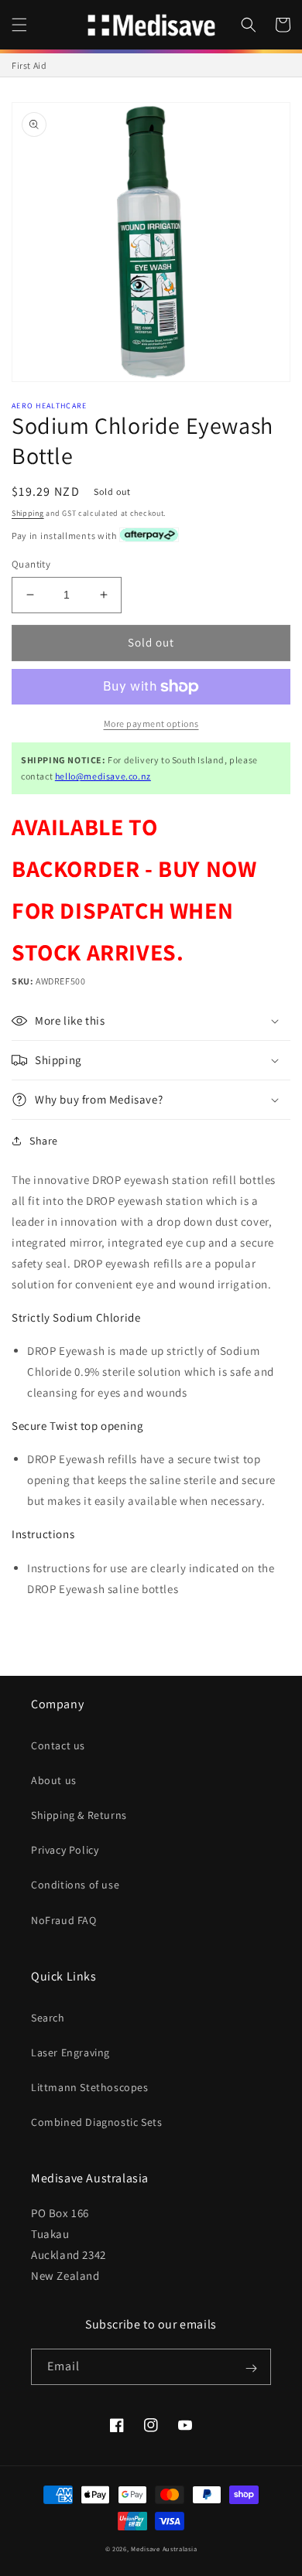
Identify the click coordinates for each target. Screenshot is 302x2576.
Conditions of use (75, 1885)
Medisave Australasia (164, 2549)
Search (48, 2018)
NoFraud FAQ (64, 1920)
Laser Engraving (70, 2052)
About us (54, 1780)
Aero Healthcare (50, 406)
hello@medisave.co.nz (103, 776)
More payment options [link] (151, 723)
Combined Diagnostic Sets (96, 2122)
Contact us (58, 1745)
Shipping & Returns (79, 1815)
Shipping (28, 513)
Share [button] (44, 1141)
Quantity (31, 564)
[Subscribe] (251, 2368)
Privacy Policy (65, 1850)
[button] (19, 25)
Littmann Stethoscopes (90, 2087)
